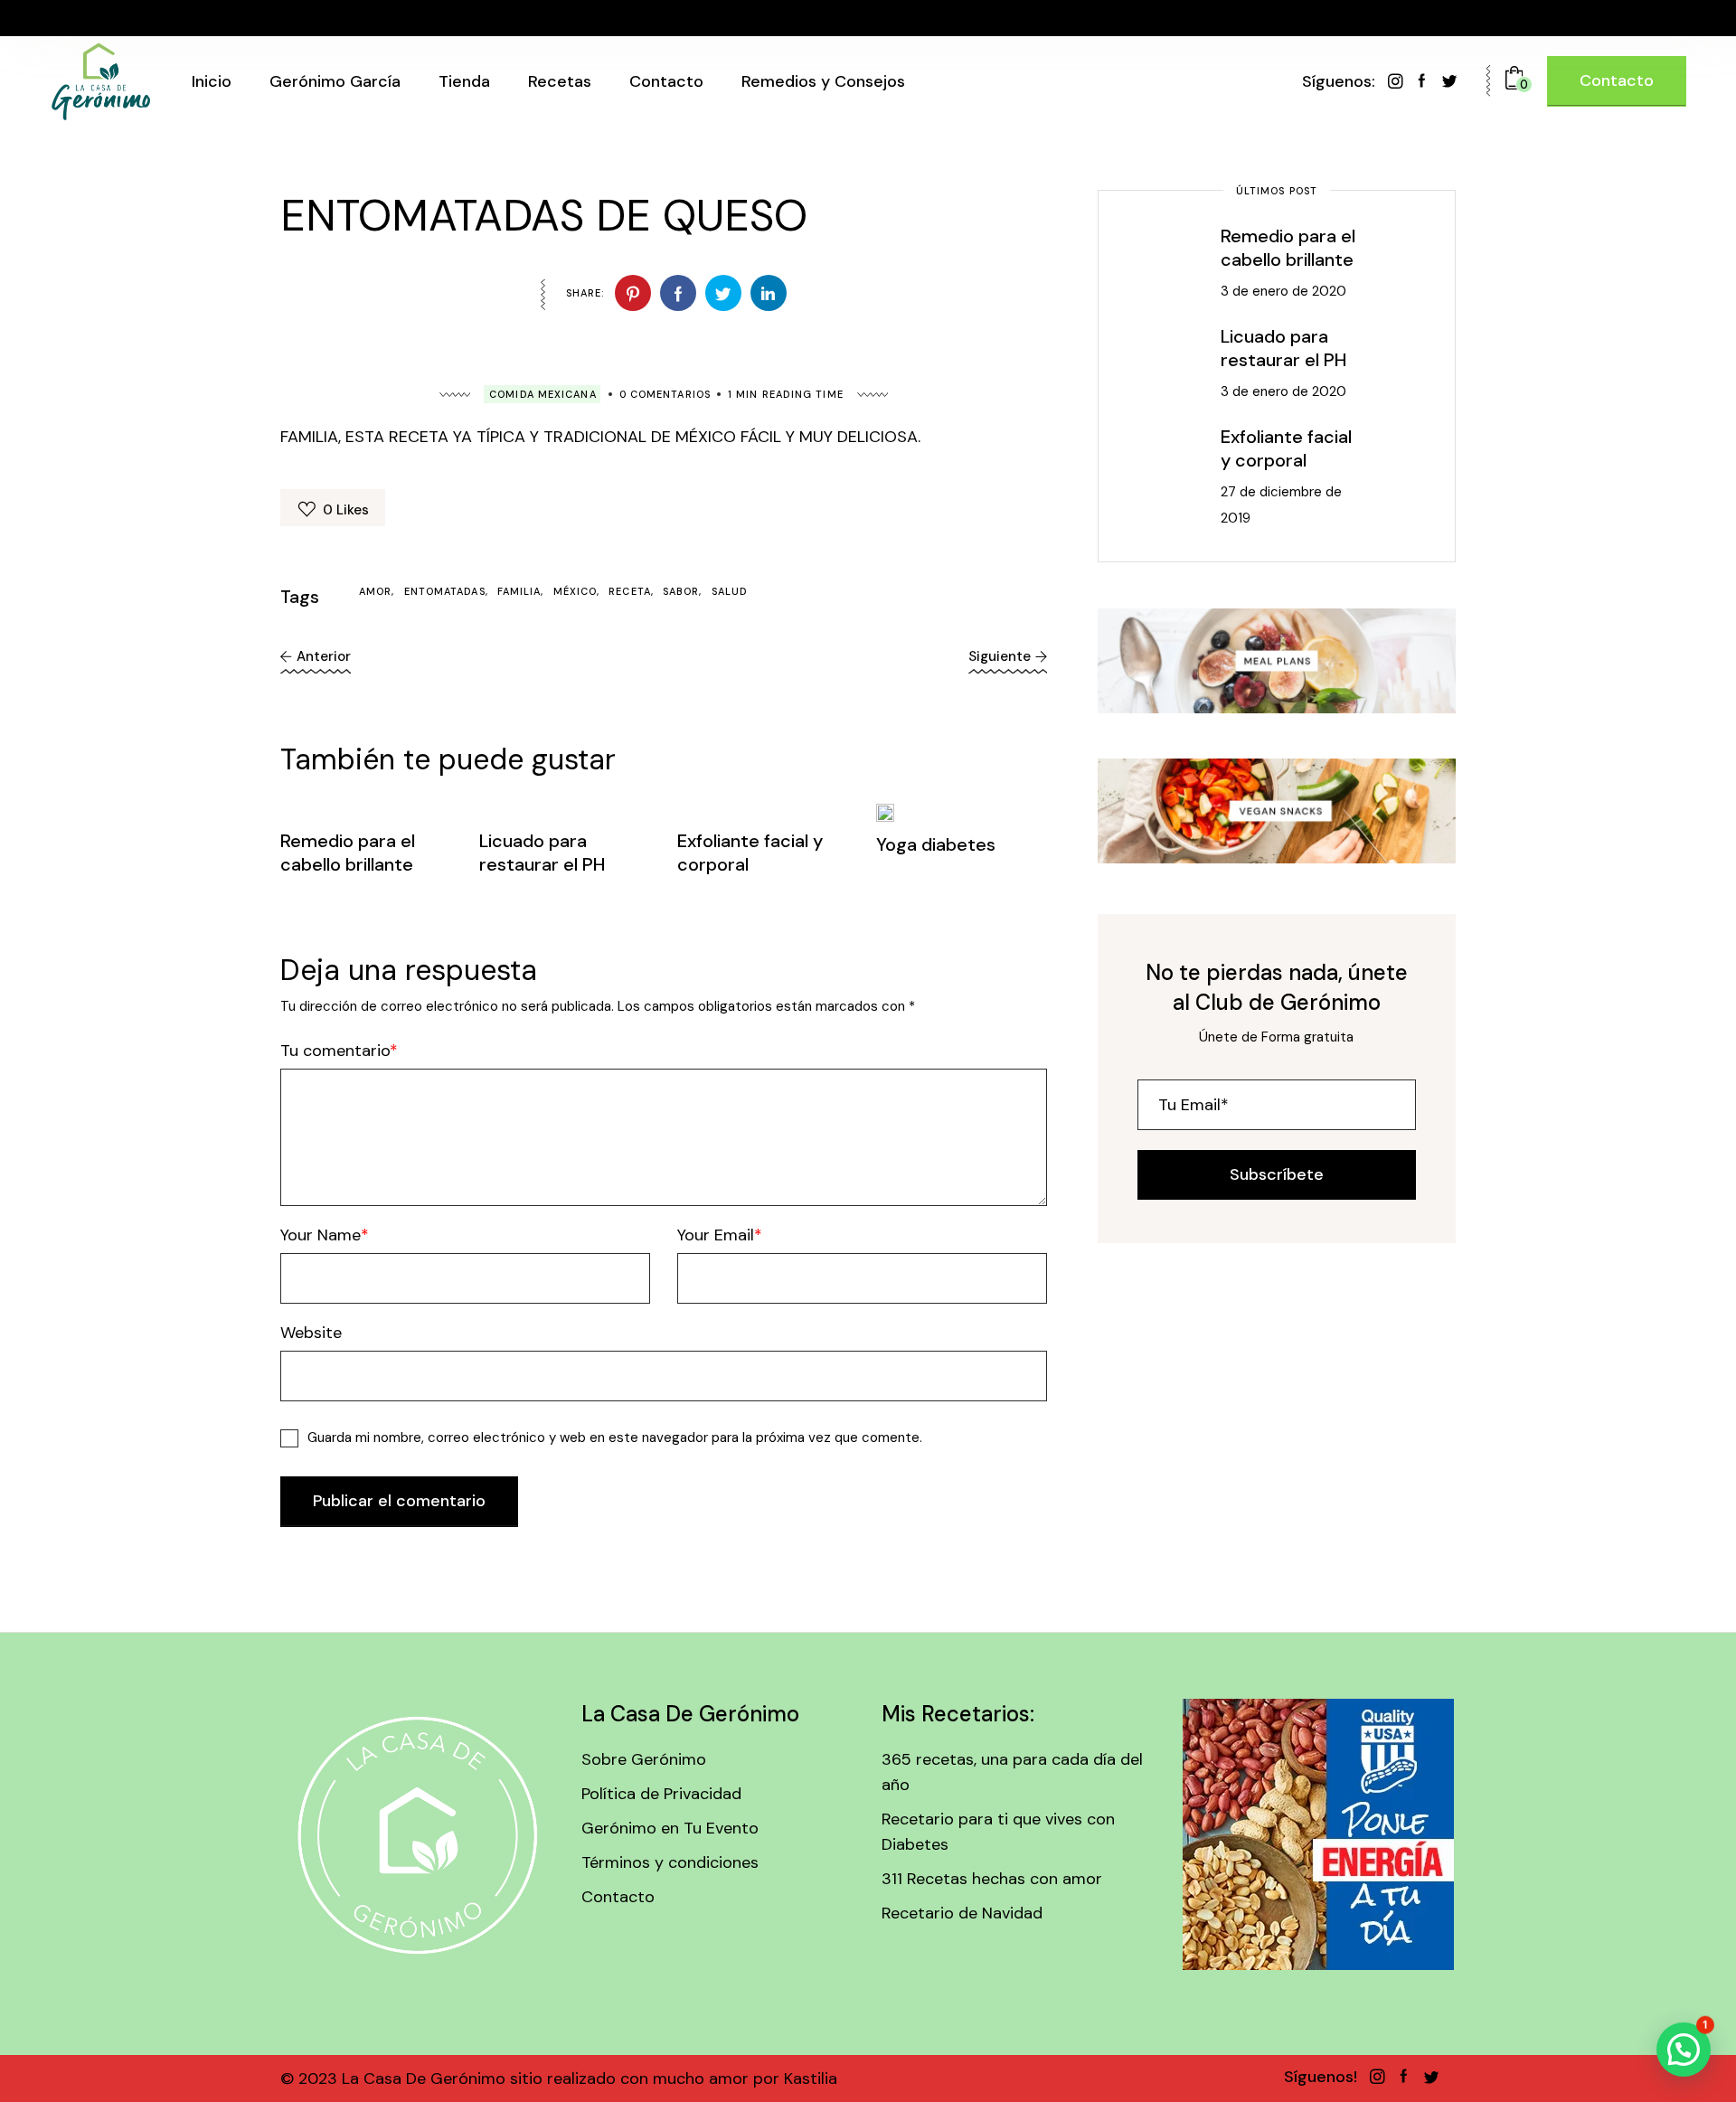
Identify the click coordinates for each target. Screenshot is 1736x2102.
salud (730, 591)
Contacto (618, 1897)
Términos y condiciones (670, 1862)
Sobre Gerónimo (644, 1759)
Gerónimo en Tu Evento (670, 1828)
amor (375, 591)
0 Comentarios (665, 394)
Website (311, 1333)
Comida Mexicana (543, 394)
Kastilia (808, 2078)
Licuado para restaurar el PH (542, 853)
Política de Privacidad (661, 1794)
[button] (1684, 2050)
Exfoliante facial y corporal (1286, 448)
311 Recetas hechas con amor (992, 1879)
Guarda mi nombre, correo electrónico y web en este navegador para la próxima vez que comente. (615, 1437)
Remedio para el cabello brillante (348, 853)
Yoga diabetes (936, 844)
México (576, 591)
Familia (519, 591)
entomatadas (445, 591)
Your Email (716, 1235)
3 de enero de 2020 (1283, 291)
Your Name (321, 1235)
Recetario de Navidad (962, 1913)
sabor (681, 591)
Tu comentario (335, 1051)
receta (630, 591)
